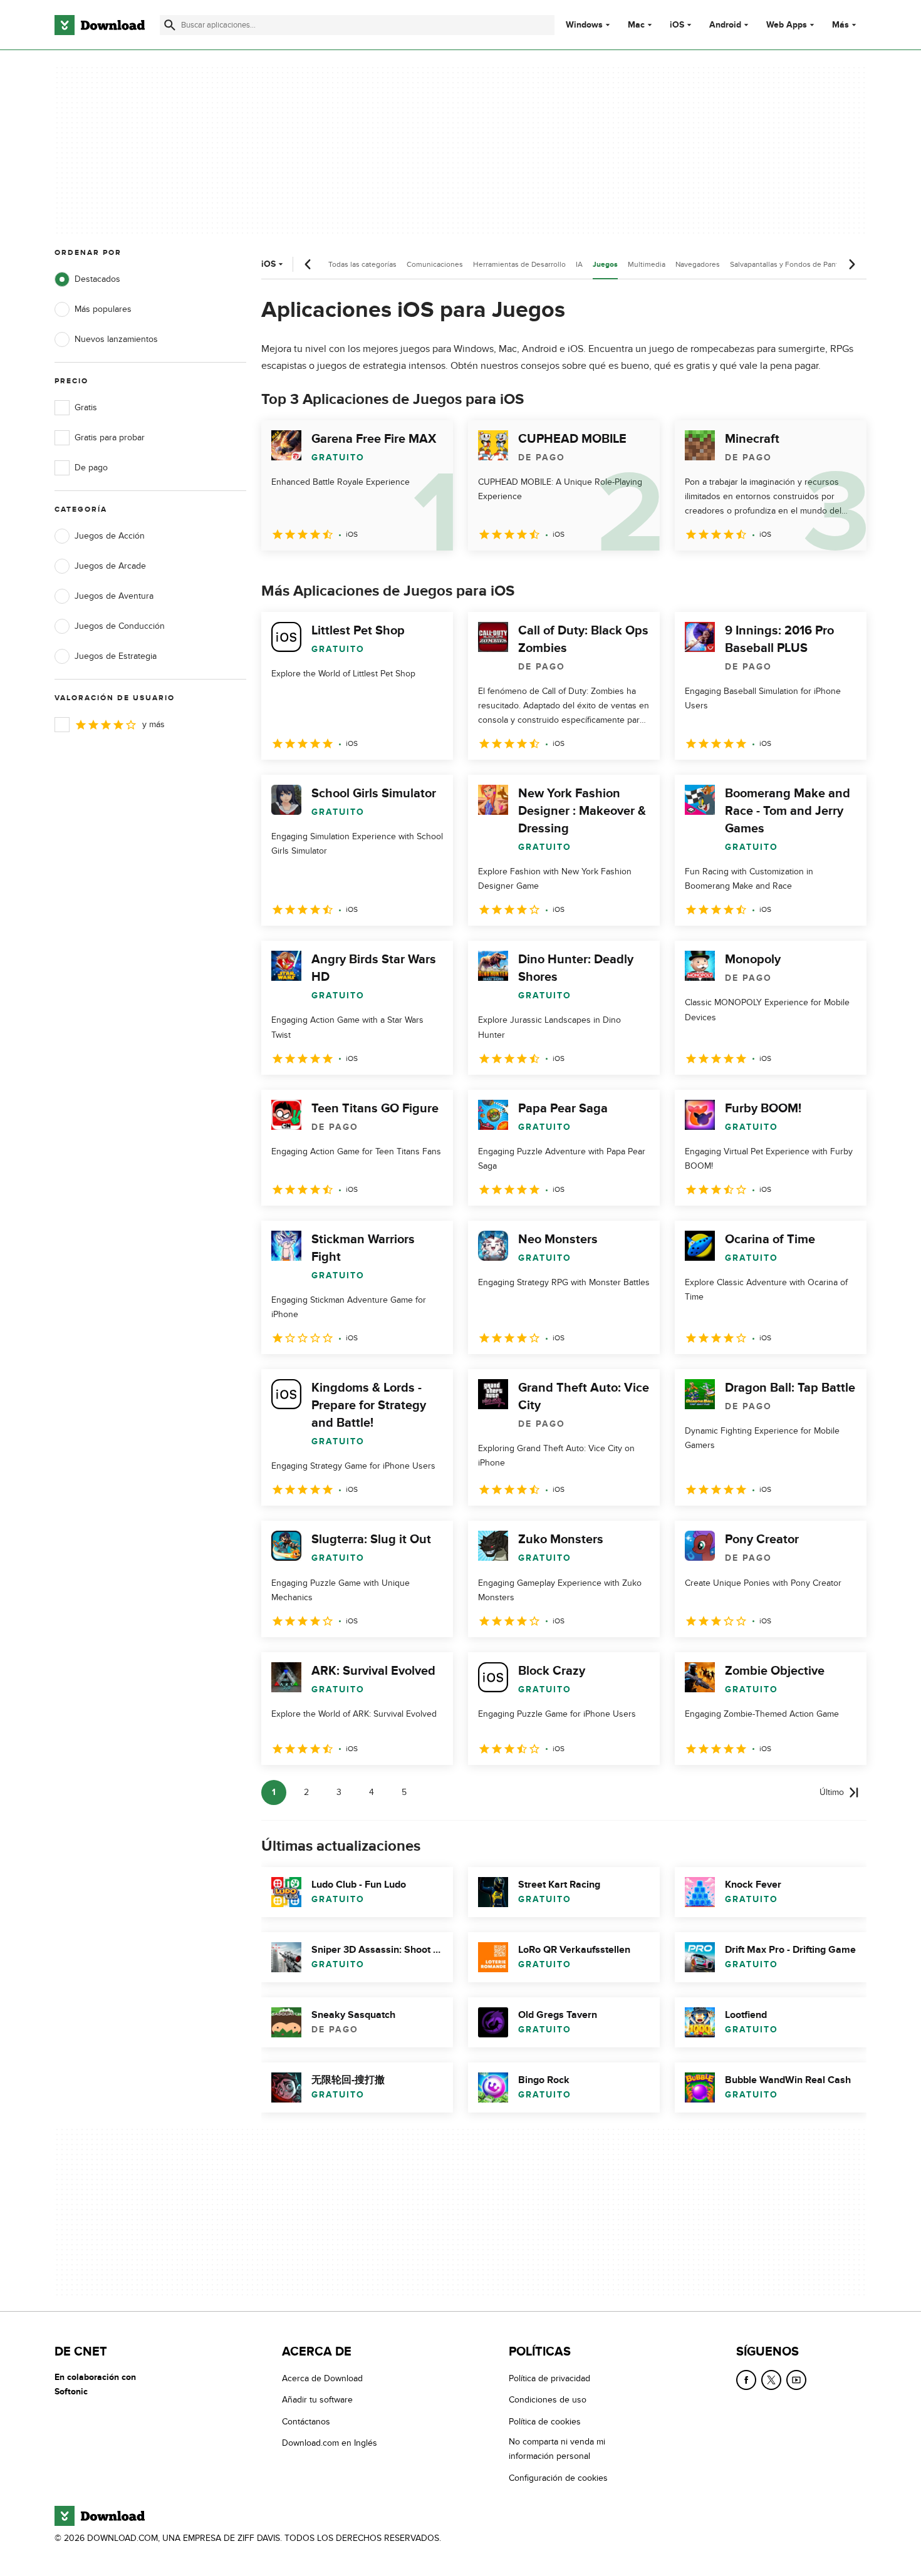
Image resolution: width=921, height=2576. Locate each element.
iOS (677, 25)
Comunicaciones (435, 264)
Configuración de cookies (558, 2478)
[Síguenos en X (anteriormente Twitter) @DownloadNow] (771, 2380)
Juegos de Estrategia (116, 656)
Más (840, 25)
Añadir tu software (317, 2400)
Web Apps (787, 25)
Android (725, 25)
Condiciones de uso (548, 2400)
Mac (636, 25)
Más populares (103, 309)
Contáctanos (306, 2422)
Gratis (86, 407)
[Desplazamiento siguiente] (851, 264)
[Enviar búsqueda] (170, 25)
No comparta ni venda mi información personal (557, 2449)
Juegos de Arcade (110, 566)
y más (153, 724)
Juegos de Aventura (114, 596)
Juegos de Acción (110, 536)
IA (579, 264)
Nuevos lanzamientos (116, 339)
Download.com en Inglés (330, 2443)
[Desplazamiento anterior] (308, 264)
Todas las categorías (362, 264)
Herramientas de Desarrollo (519, 264)
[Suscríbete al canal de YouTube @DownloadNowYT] (796, 2380)
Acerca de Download (322, 2378)
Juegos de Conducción (120, 626)
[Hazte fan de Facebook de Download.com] (746, 2380)
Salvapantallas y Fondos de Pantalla (790, 264)
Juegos (605, 265)
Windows (584, 25)
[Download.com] (100, 25)
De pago (91, 468)
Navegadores (698, 264)
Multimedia (647, 264)
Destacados (97, 279)
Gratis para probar (110, 437)
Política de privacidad (549, 2378)
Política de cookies (545, 2422)
